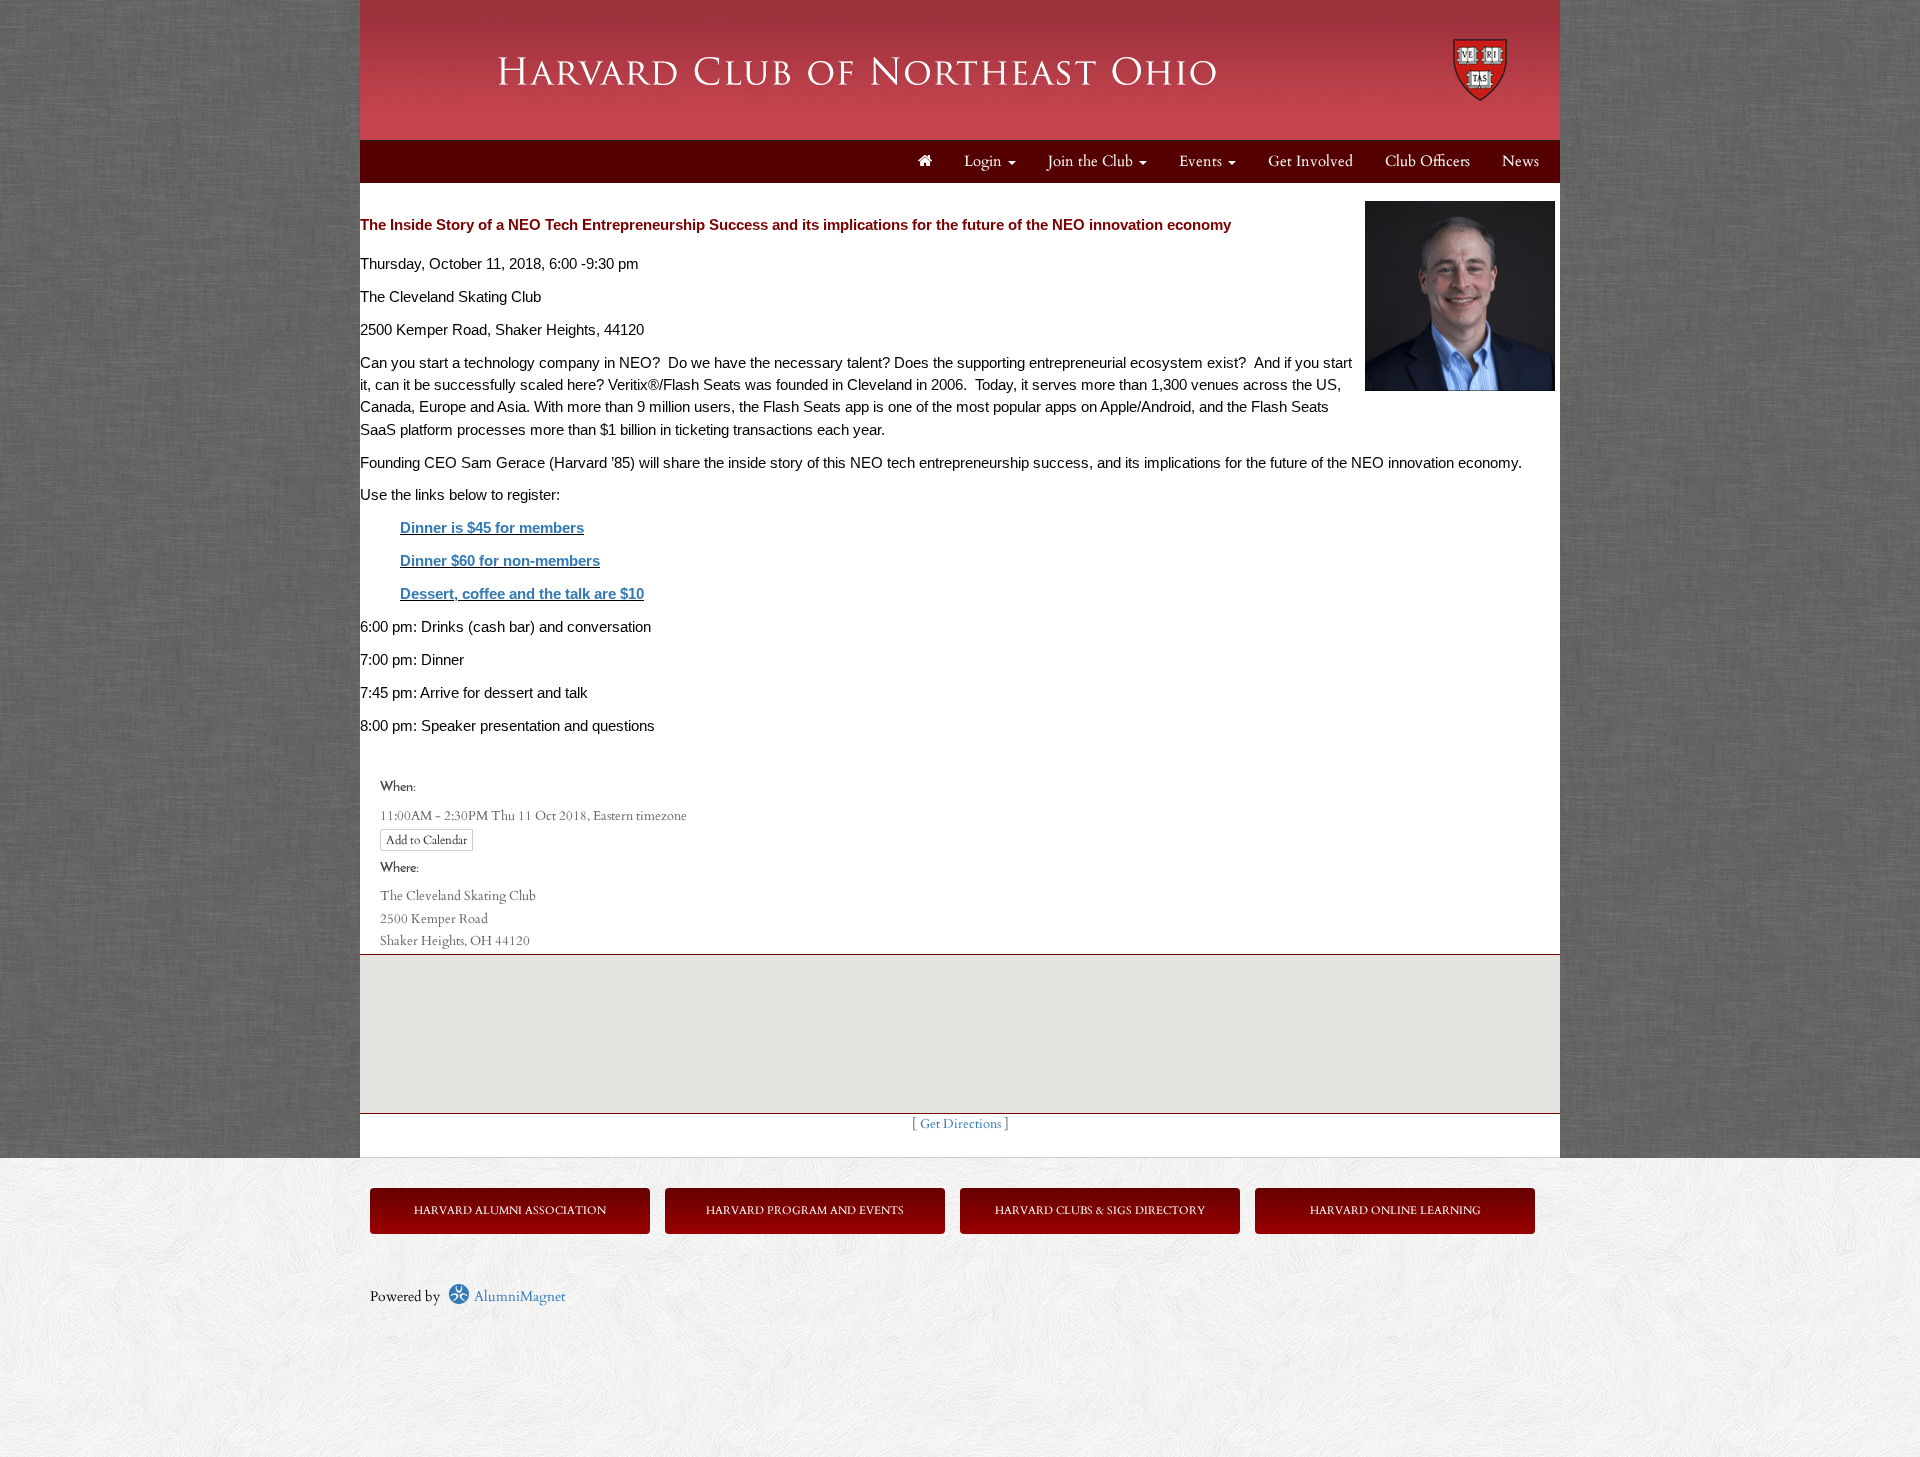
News (1520, 161)
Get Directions (960, 1124)
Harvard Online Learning (1395, 1210)
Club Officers (1427, 161)
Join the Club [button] (1092, 161)
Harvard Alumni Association (510, 1210)
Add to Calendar (426, 840)
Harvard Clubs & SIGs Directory (1100, 1210)
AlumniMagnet (517, 1296)
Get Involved (1310, 161)
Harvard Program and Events (805, 1210)
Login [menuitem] (985, 161)
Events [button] (1202, 161)
